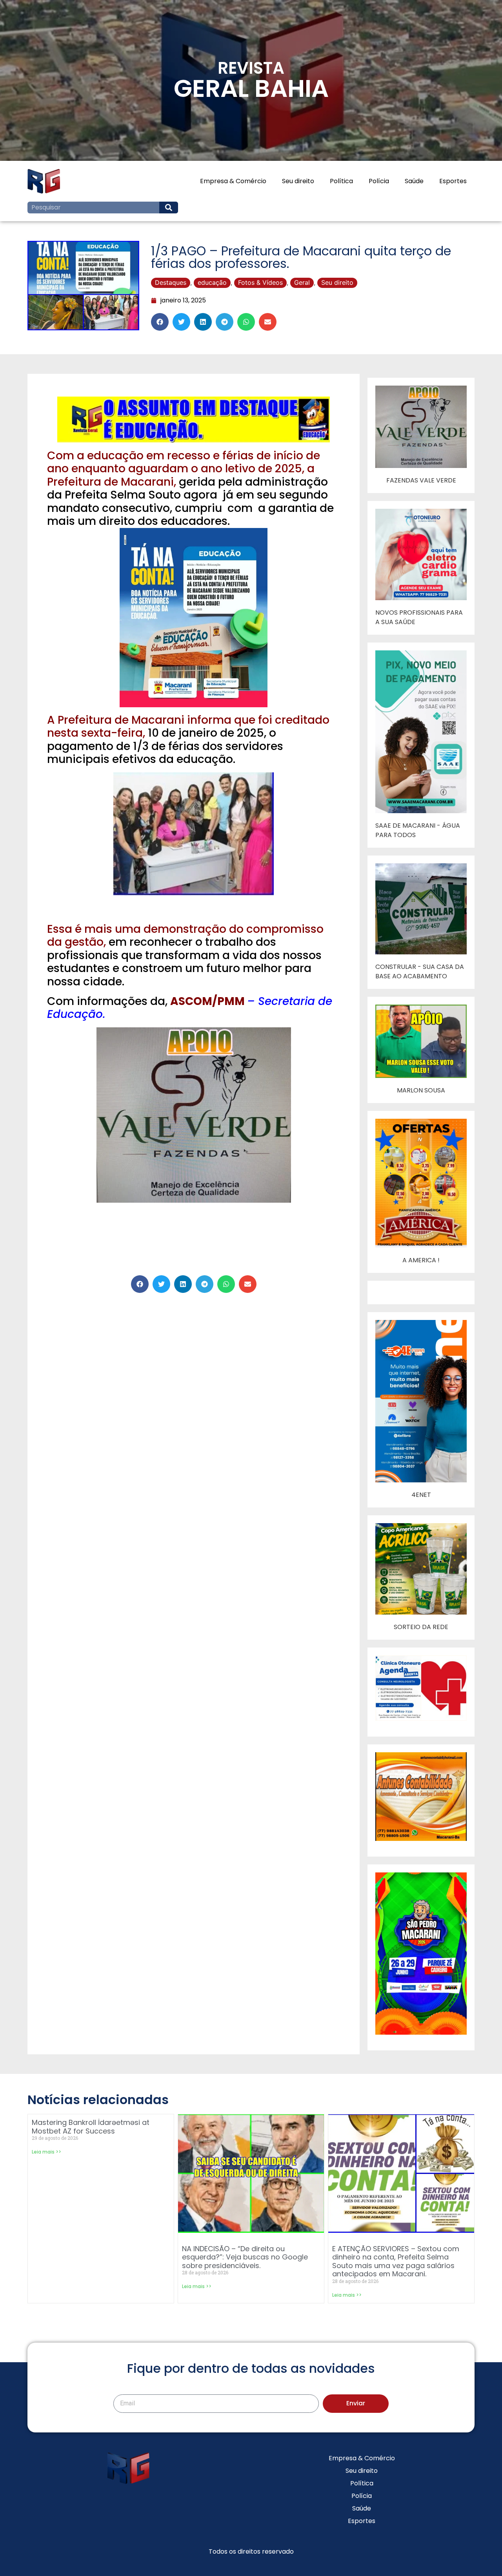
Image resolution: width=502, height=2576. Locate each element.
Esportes (453, 181)
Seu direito (298, 181)
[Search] (169, 208)
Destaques (171, 282)
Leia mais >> (46, 2152)
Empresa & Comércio (233, 181)
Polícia (379, 181)
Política (341, 181)
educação (212, 282)
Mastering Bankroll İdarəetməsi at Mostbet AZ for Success (91, 2127)
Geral (302, 282)
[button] (160, 322)
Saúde (414, 181)
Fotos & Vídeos (260, 282)
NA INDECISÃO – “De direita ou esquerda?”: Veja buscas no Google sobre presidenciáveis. (245, 2257)
